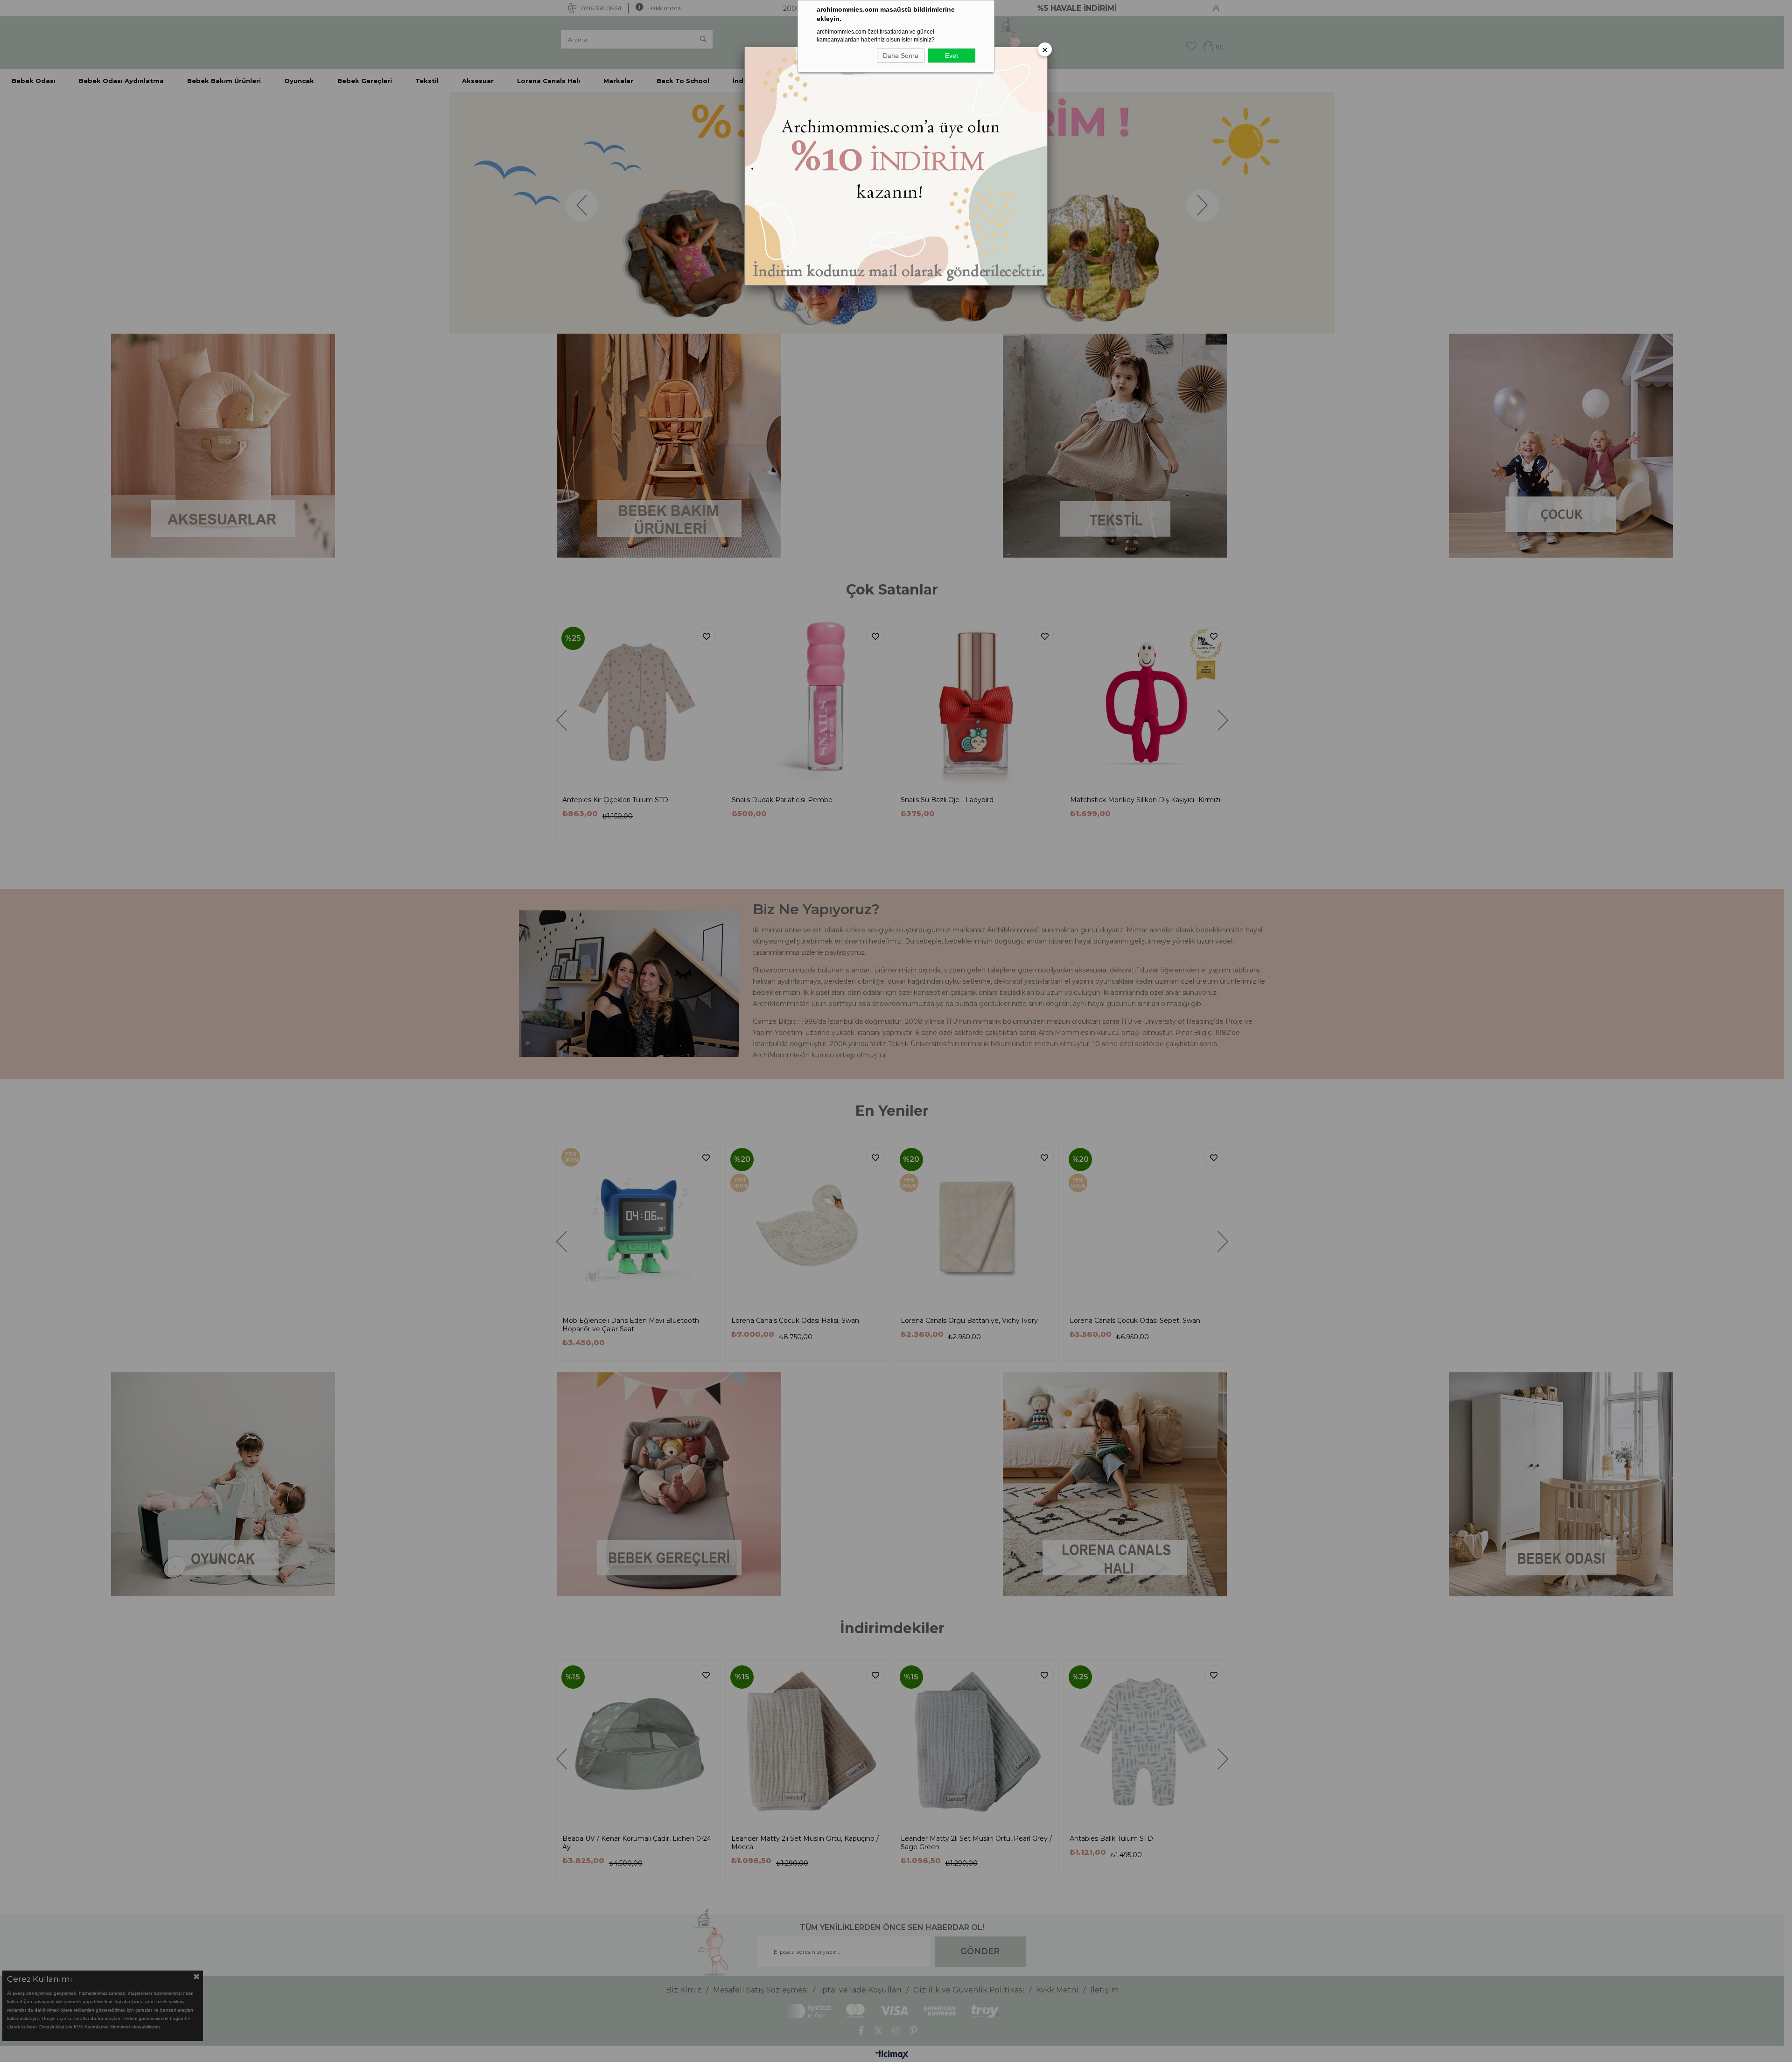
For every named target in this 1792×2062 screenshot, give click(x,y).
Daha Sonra (901, 56)
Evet (952, 56)
